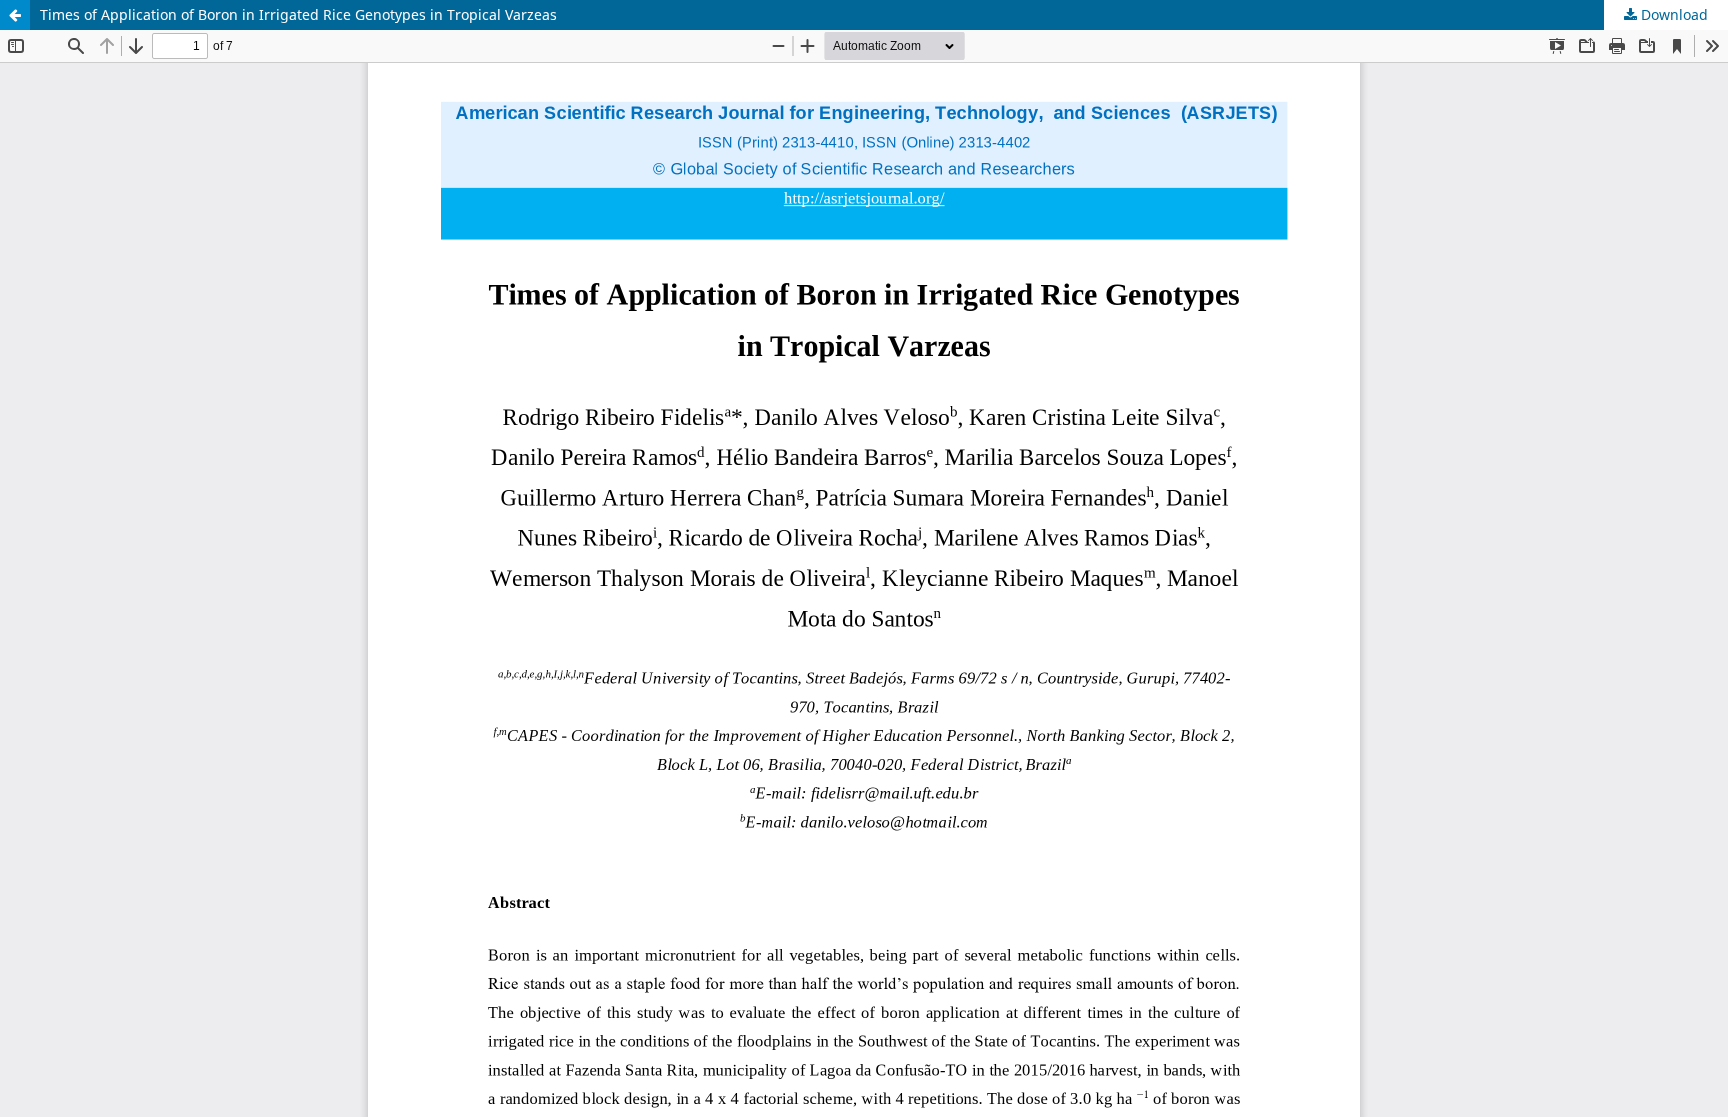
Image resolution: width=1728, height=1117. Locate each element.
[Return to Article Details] (15, 15)
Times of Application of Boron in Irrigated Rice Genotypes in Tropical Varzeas (298, 14)
